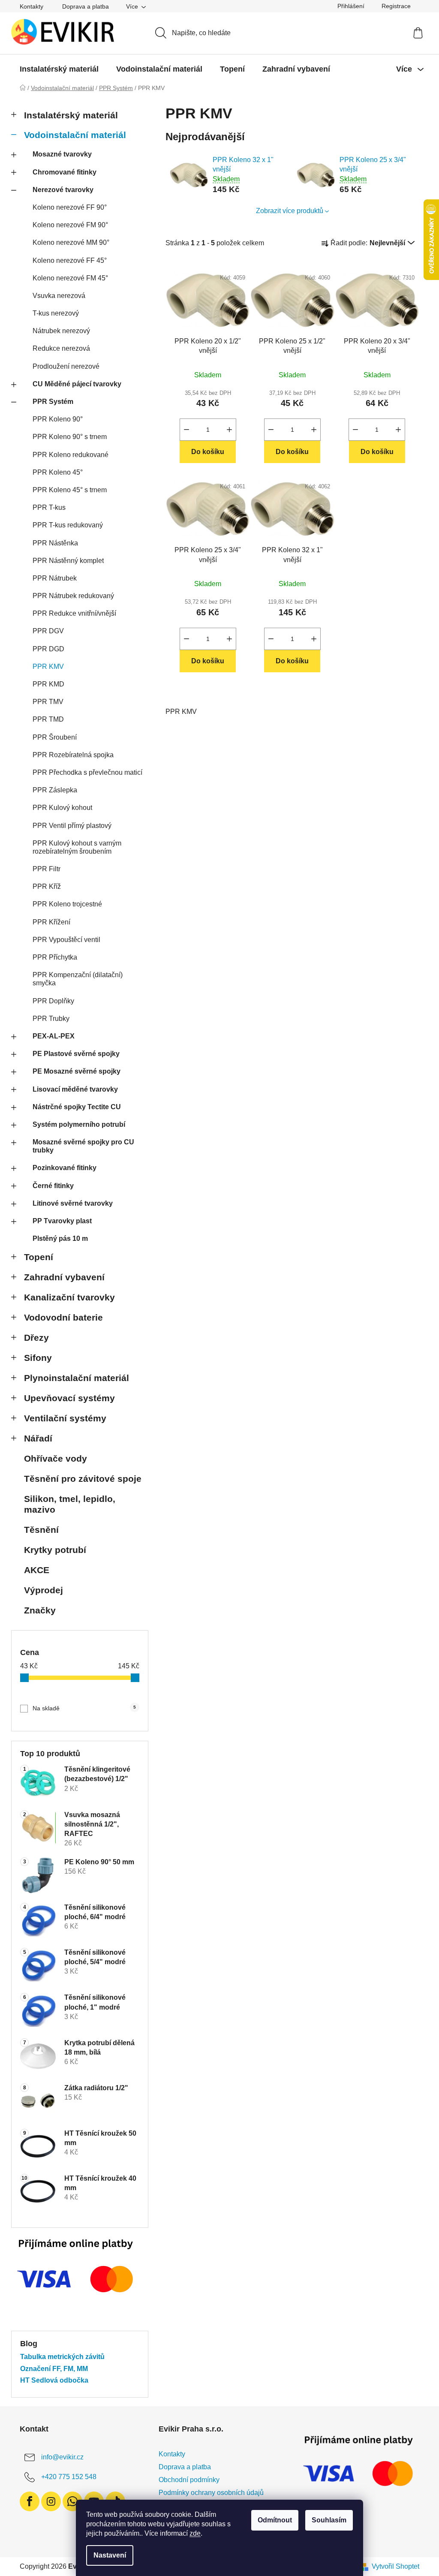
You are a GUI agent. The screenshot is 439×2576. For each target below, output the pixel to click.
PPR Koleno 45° (58, 472)
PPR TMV (48, 702)
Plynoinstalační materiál (77, 1378)
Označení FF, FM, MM (54, 2369)
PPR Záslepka (55, 790)
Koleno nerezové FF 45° (70, 260)
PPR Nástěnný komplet (68, 561)
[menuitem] (59, 69)
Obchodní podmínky (189, 2480)
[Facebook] (30, 2501)
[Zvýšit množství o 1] (229, 430)
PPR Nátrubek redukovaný (73, 596)
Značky (40, 1610)
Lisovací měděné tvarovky (75, 1089)
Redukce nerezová (61, 348)
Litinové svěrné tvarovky (73, 1203)
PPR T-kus (49, 507)
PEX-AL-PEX (54, 1036)
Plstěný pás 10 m (60, 1238)
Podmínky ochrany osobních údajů (211, 2493)
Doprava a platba (86, 6)
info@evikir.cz (62, 2457)
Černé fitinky (53, 1186)
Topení (39, 1257)
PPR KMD (48, 684)
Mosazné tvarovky (62, 154)
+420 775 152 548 (69, 2477)
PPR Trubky (51, 1019)
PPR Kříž (47, 886)
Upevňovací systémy (69, 1398)
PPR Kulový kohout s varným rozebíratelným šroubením (77, 847)
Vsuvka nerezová (59, 296)
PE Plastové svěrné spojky (76, 1054)
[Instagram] (51, 2501)
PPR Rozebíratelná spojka (73, 755)
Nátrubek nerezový (61, 331)
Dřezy (36, 1338)
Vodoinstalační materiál (75, 135)
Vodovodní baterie (63, 1317)
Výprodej (44, 1590)
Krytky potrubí (55, 1550)
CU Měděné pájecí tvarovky (77, 384)
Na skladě (84, 1708)
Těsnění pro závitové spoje (83, 1479)
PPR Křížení (51, 922)
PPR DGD (48, 649)
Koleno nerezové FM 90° (70, 225)
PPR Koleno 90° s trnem (70, 437)
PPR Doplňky (53, 1001)
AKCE (37, 1570)
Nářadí (38, 1438)
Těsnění (41, 1530)
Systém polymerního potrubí (79, 1124)
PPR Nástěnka (55, 543)
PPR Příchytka (55, 957)
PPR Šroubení (55, 737)
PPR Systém (53, 402)
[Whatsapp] (72, 2501)
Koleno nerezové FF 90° (70, 207)
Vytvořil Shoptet (395, 2566)
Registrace (396, 6)
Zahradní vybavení (64, 1277)
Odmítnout (275, 2520)
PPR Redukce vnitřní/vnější (74, 613)
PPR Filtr (47, 869)
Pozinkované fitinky (65, 1168)
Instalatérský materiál (71, 115)
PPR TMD (48, 719)
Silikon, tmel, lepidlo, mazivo (70, 1504)
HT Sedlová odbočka (54, 2380)
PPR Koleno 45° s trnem (70, 490)
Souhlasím (329, 2520)
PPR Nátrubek (55, 578)
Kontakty (32, 6)
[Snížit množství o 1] (186, 430)
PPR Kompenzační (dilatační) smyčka (78, 979)
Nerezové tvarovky (63, 190)
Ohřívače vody (56, 1458)
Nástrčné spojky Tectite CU (77, 1107)
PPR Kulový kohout (62, 808)
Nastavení (110, 2555)
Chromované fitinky (65, 172)
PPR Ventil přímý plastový (72, 826)
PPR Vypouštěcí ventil (66, 940)
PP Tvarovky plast (62, 1221)
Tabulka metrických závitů (62, 2357)
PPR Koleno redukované (71, 455)
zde (195, 2533)
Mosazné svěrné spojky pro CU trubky (83, 1146)
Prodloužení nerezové (66, 366)
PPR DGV (48, 631)
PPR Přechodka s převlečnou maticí (87, 772)
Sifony (38, 1358)
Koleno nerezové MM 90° (71, 242)
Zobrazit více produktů (290, 211)
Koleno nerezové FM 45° (70, 278)
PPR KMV (48, 667)
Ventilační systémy (65, 1418)
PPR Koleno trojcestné (67, 904)
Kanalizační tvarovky (69, 1297)
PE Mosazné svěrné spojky (77, 1071)
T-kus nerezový (56, 313)
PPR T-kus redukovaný (68, 525)
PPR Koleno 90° (58, 419)
